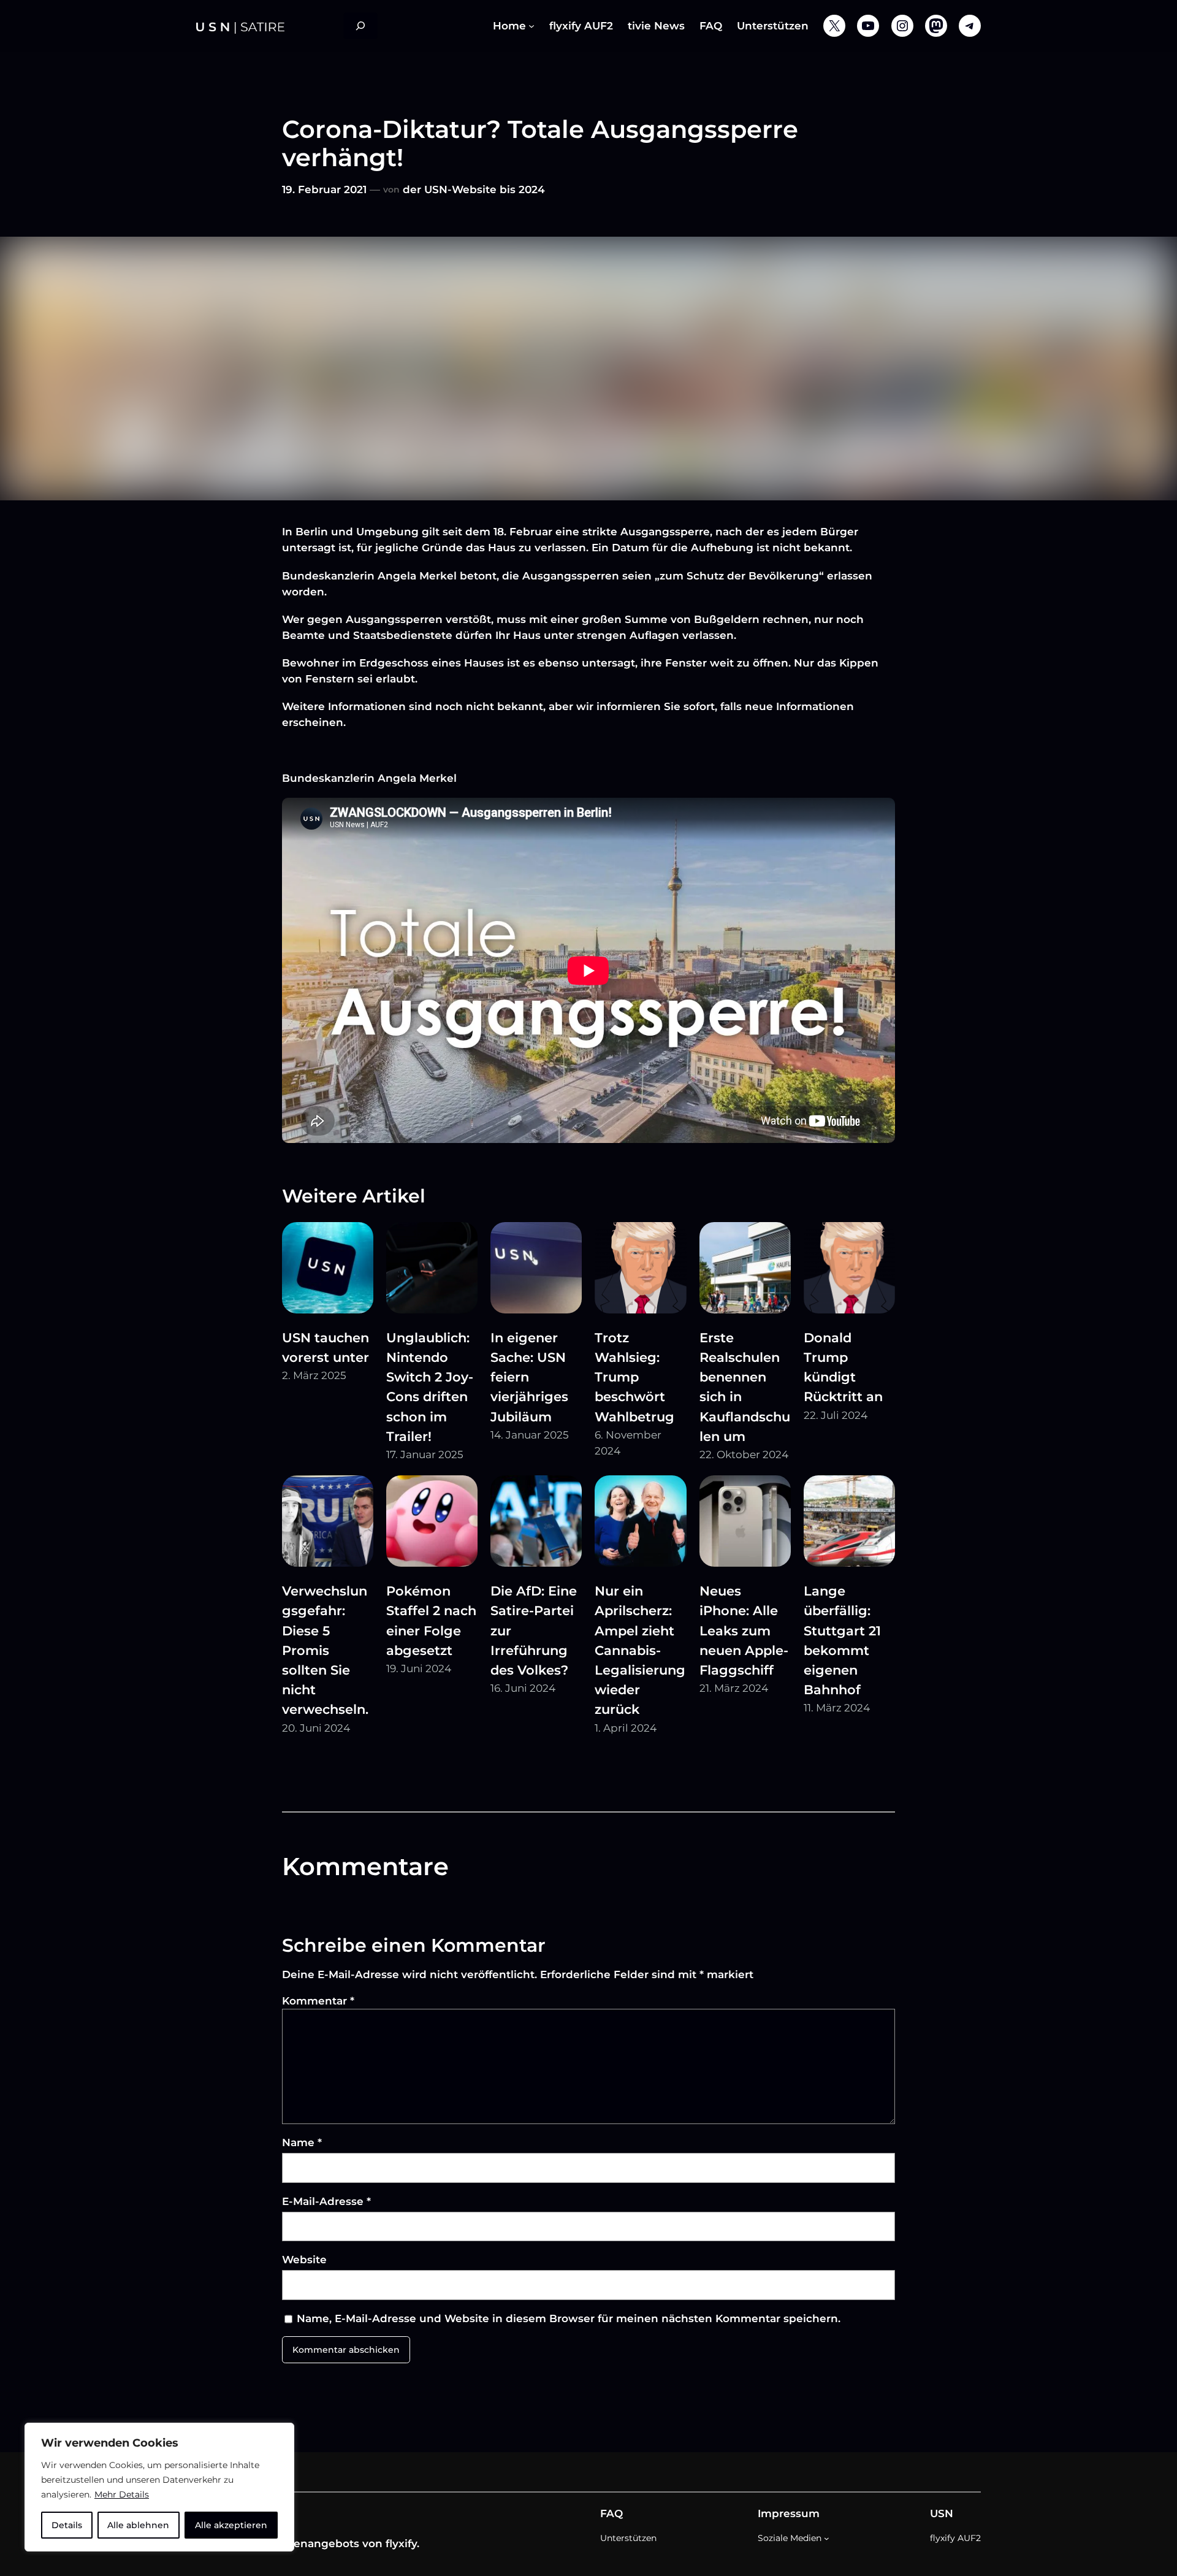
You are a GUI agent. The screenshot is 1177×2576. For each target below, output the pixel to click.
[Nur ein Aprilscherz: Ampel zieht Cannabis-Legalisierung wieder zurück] (640, 1523)
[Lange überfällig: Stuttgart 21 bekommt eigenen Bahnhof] (849, 1523)
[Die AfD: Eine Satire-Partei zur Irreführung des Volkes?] (536, 1523)
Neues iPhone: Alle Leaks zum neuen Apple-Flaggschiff (744, 1630)
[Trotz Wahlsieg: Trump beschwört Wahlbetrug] (640, 1270)
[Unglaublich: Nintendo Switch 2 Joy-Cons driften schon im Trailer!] (432, 1270)
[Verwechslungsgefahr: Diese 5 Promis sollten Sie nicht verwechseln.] (328, 1523)
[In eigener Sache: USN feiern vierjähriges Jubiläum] (536, 1270)
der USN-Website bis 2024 (474, 189)
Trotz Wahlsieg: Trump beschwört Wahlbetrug (634, 1377)
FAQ (611, 2513)
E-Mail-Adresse (326, 2201)
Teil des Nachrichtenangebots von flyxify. (308, 2544)
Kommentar (318, 2001)
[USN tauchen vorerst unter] (328, 1270)
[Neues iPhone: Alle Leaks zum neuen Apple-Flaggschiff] (745, 1523)
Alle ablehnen (138, 2525)
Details (67, 2525)
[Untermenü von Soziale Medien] (827, 2538)
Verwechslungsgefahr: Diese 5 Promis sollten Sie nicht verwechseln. (325, 1650)
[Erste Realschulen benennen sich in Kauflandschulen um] (745, 1270)
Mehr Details (122, 2494)
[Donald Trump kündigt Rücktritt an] (849, 1270)
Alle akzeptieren (231, 2525)
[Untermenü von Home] (531, 26)
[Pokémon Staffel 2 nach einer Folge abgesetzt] (432, 1523)
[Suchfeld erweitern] (360, 26)
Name (302, 2142)
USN (942, 2513)
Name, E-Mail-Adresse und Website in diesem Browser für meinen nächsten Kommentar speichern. (569, 2318)
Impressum (789, 2513)
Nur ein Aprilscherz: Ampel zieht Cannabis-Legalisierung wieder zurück (640, 1650)
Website (304, 2260)
